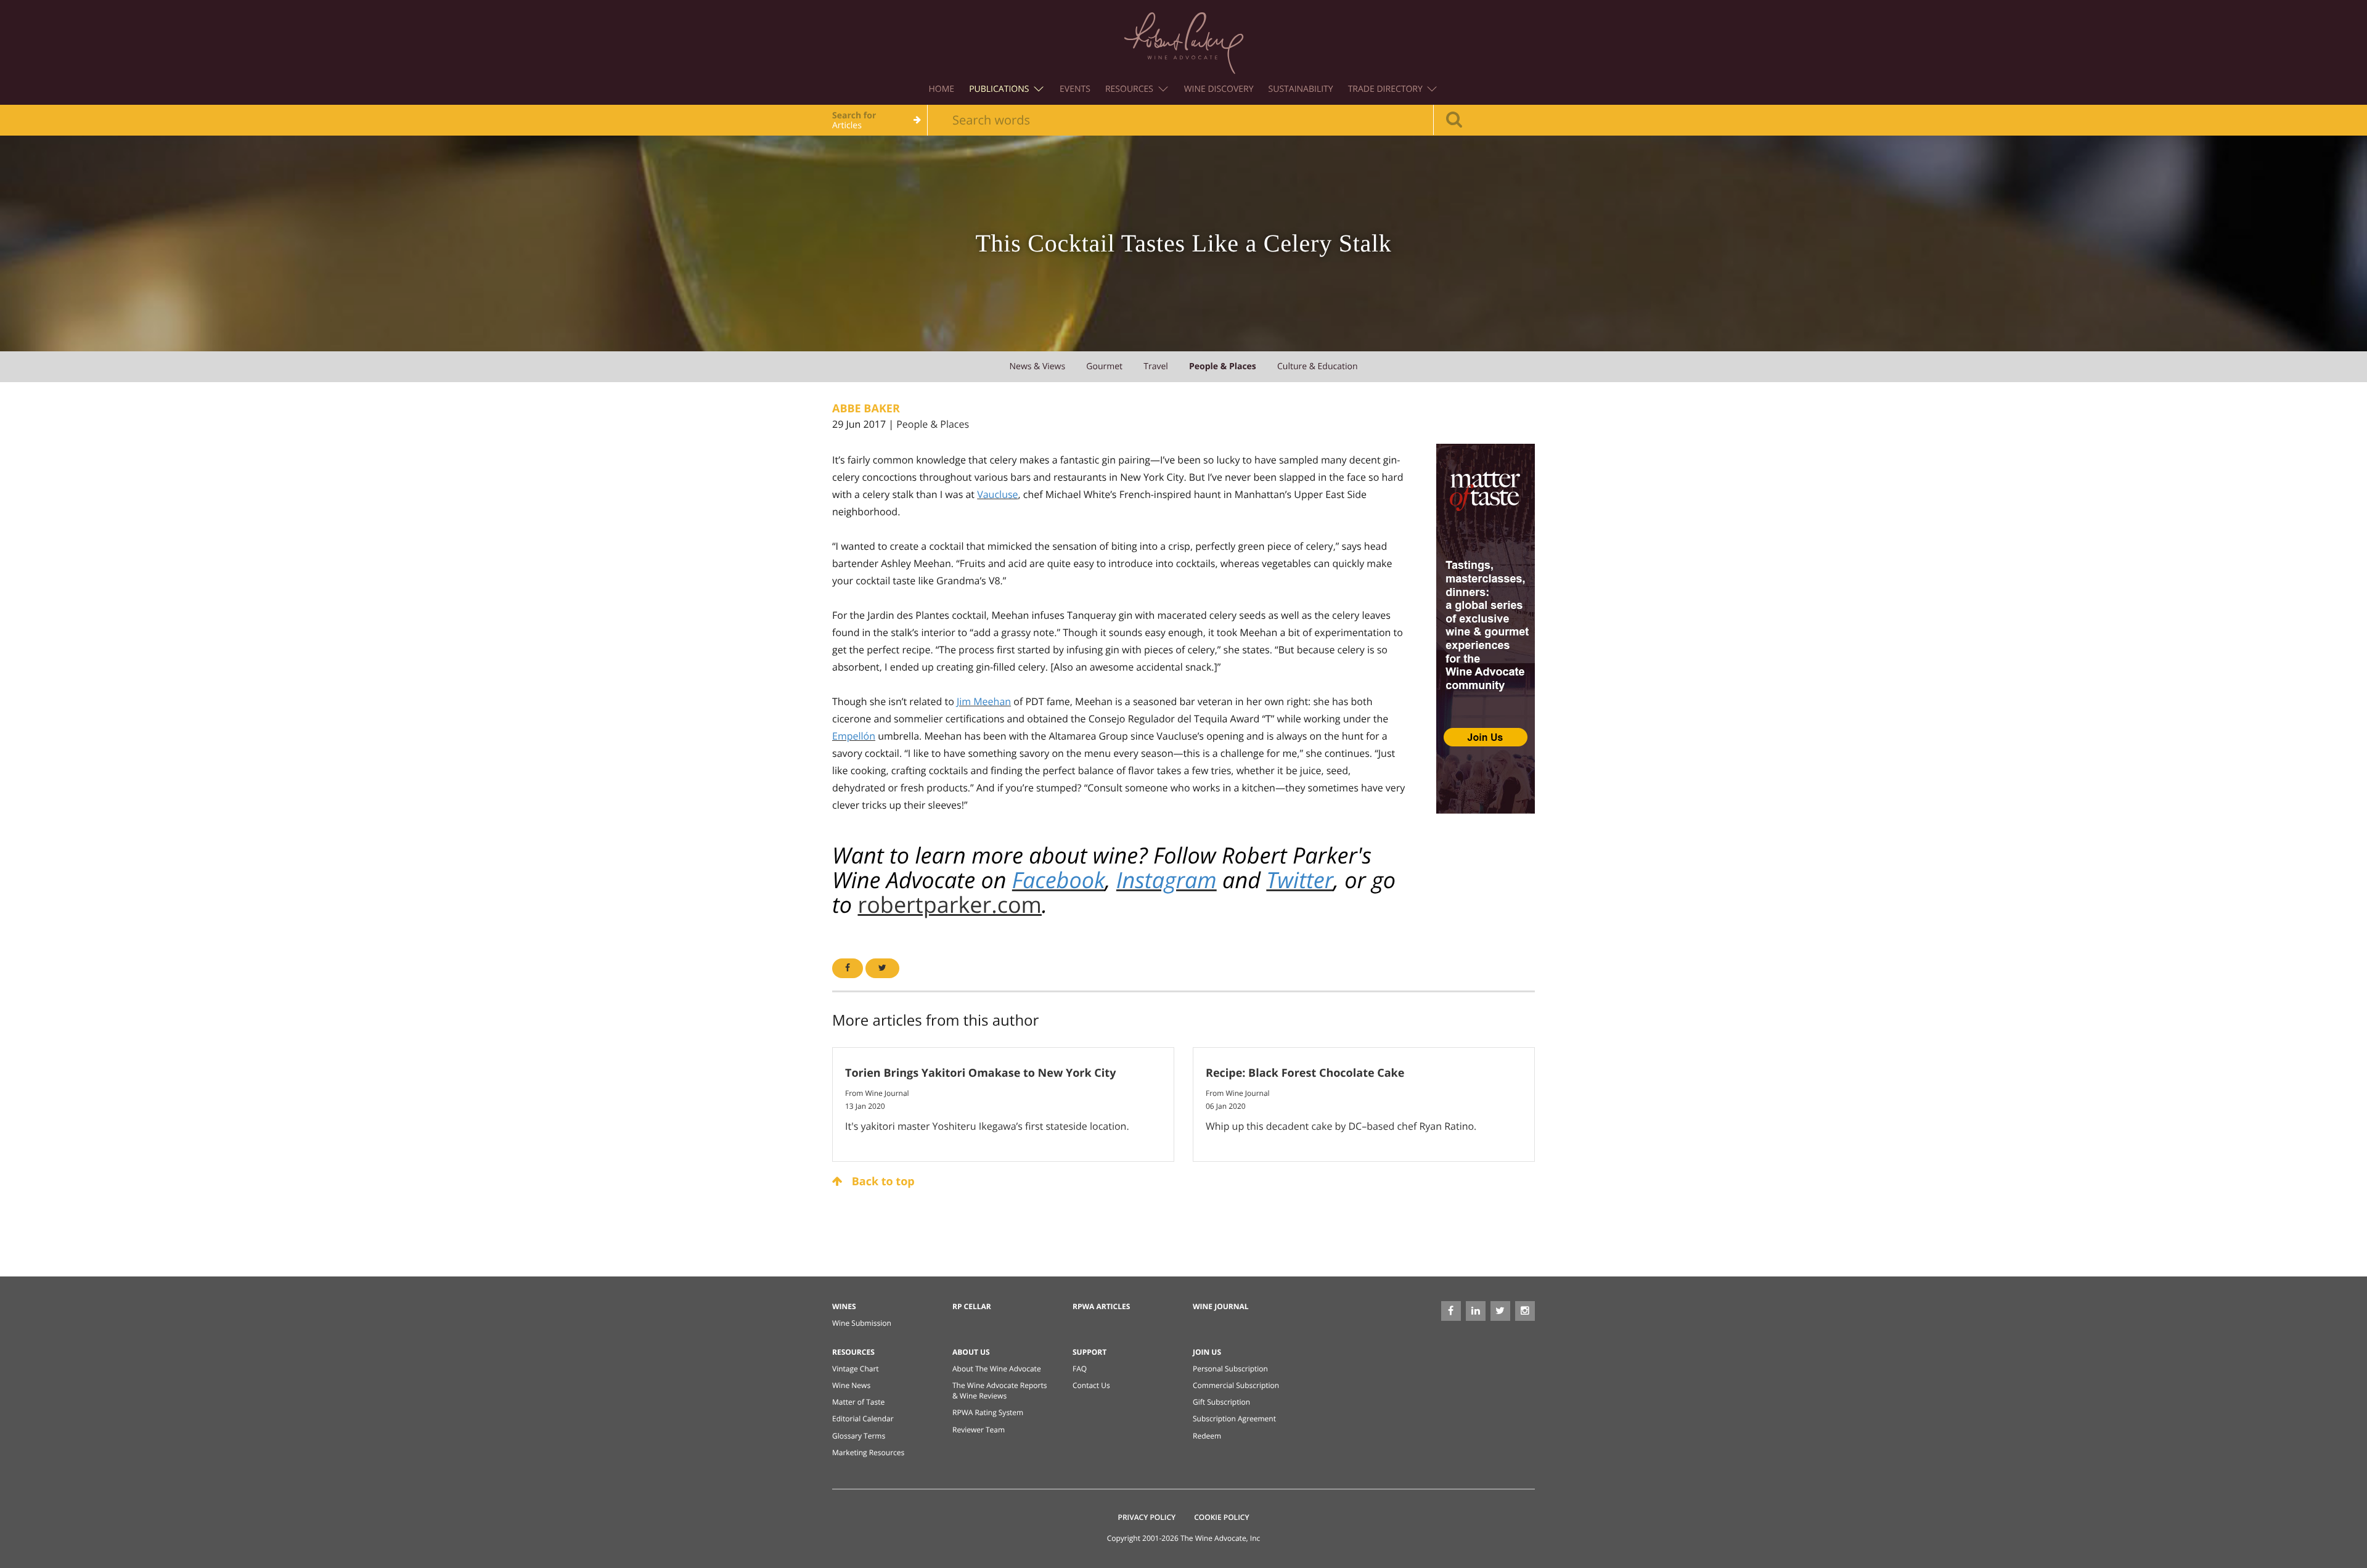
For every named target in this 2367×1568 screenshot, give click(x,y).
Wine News (851, 1385)
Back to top (882, 1182)
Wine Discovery (1219, 89)
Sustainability (1301, 89)
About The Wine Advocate (997, 1369)
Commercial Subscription (1236, 1385)
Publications (1000, 89)
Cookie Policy (1221, 1517)
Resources (1130, 89)
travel (1156, 366)
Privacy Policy (1147, 1517)
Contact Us (1091, 1385)
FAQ (1080, 1369)
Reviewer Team (979, 1430)
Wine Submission (862, 1323)
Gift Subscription (1221, 1402)
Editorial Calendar (863, 1419)
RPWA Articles (1101, 1306)
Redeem (1207, 1436)
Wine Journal (1221, 1306)
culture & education (1318, 366)
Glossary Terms (859, 1436)
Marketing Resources (868, 1452)
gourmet (1104, 366)
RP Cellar (972, 1306)
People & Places (933, 424)
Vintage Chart (856, 1369)
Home (942, 89)
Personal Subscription (1230, 1369)
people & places (1223, 366)
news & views (1037, 366)
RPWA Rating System (988, 1412)
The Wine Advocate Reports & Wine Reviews (1000, 1390)
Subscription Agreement (1234, 1419)
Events (1075, 89)
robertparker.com (949, 904)
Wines (844, 1306)
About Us (971, 1352)
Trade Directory (1387, 89)
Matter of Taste (858, 1402)
